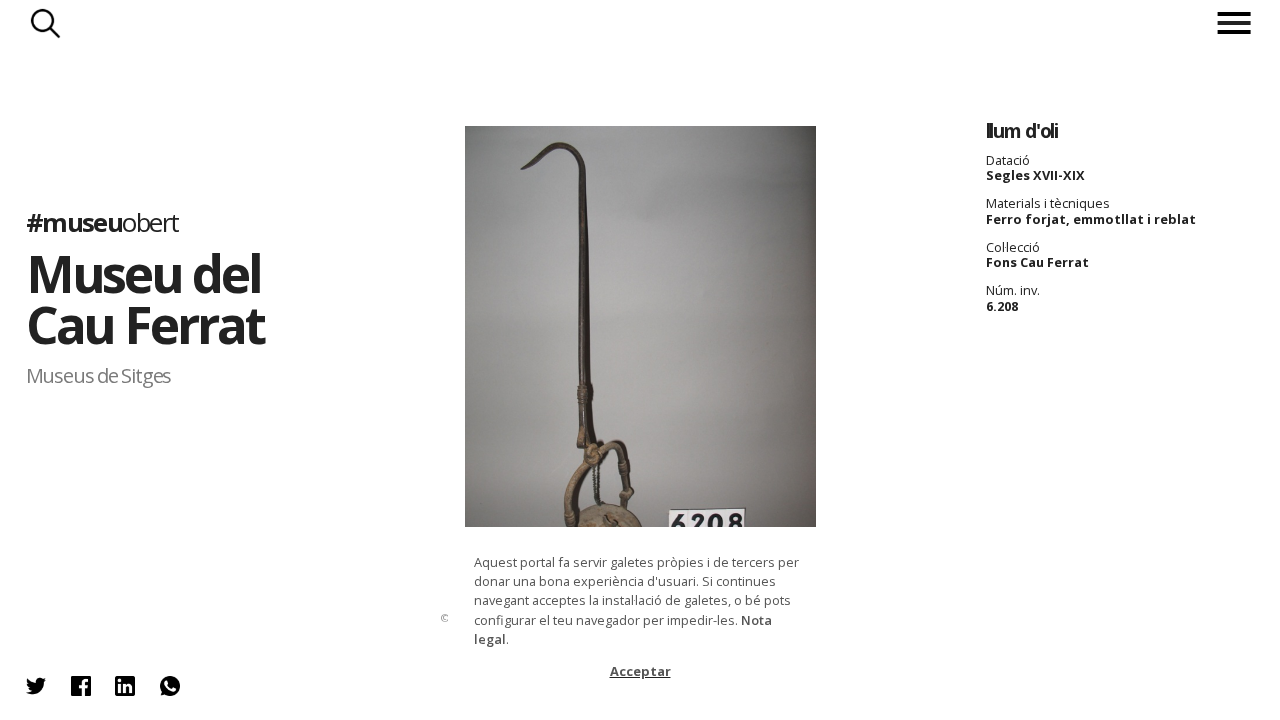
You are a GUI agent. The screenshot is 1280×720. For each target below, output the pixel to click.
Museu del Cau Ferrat (145, 298)
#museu (102, 222)
